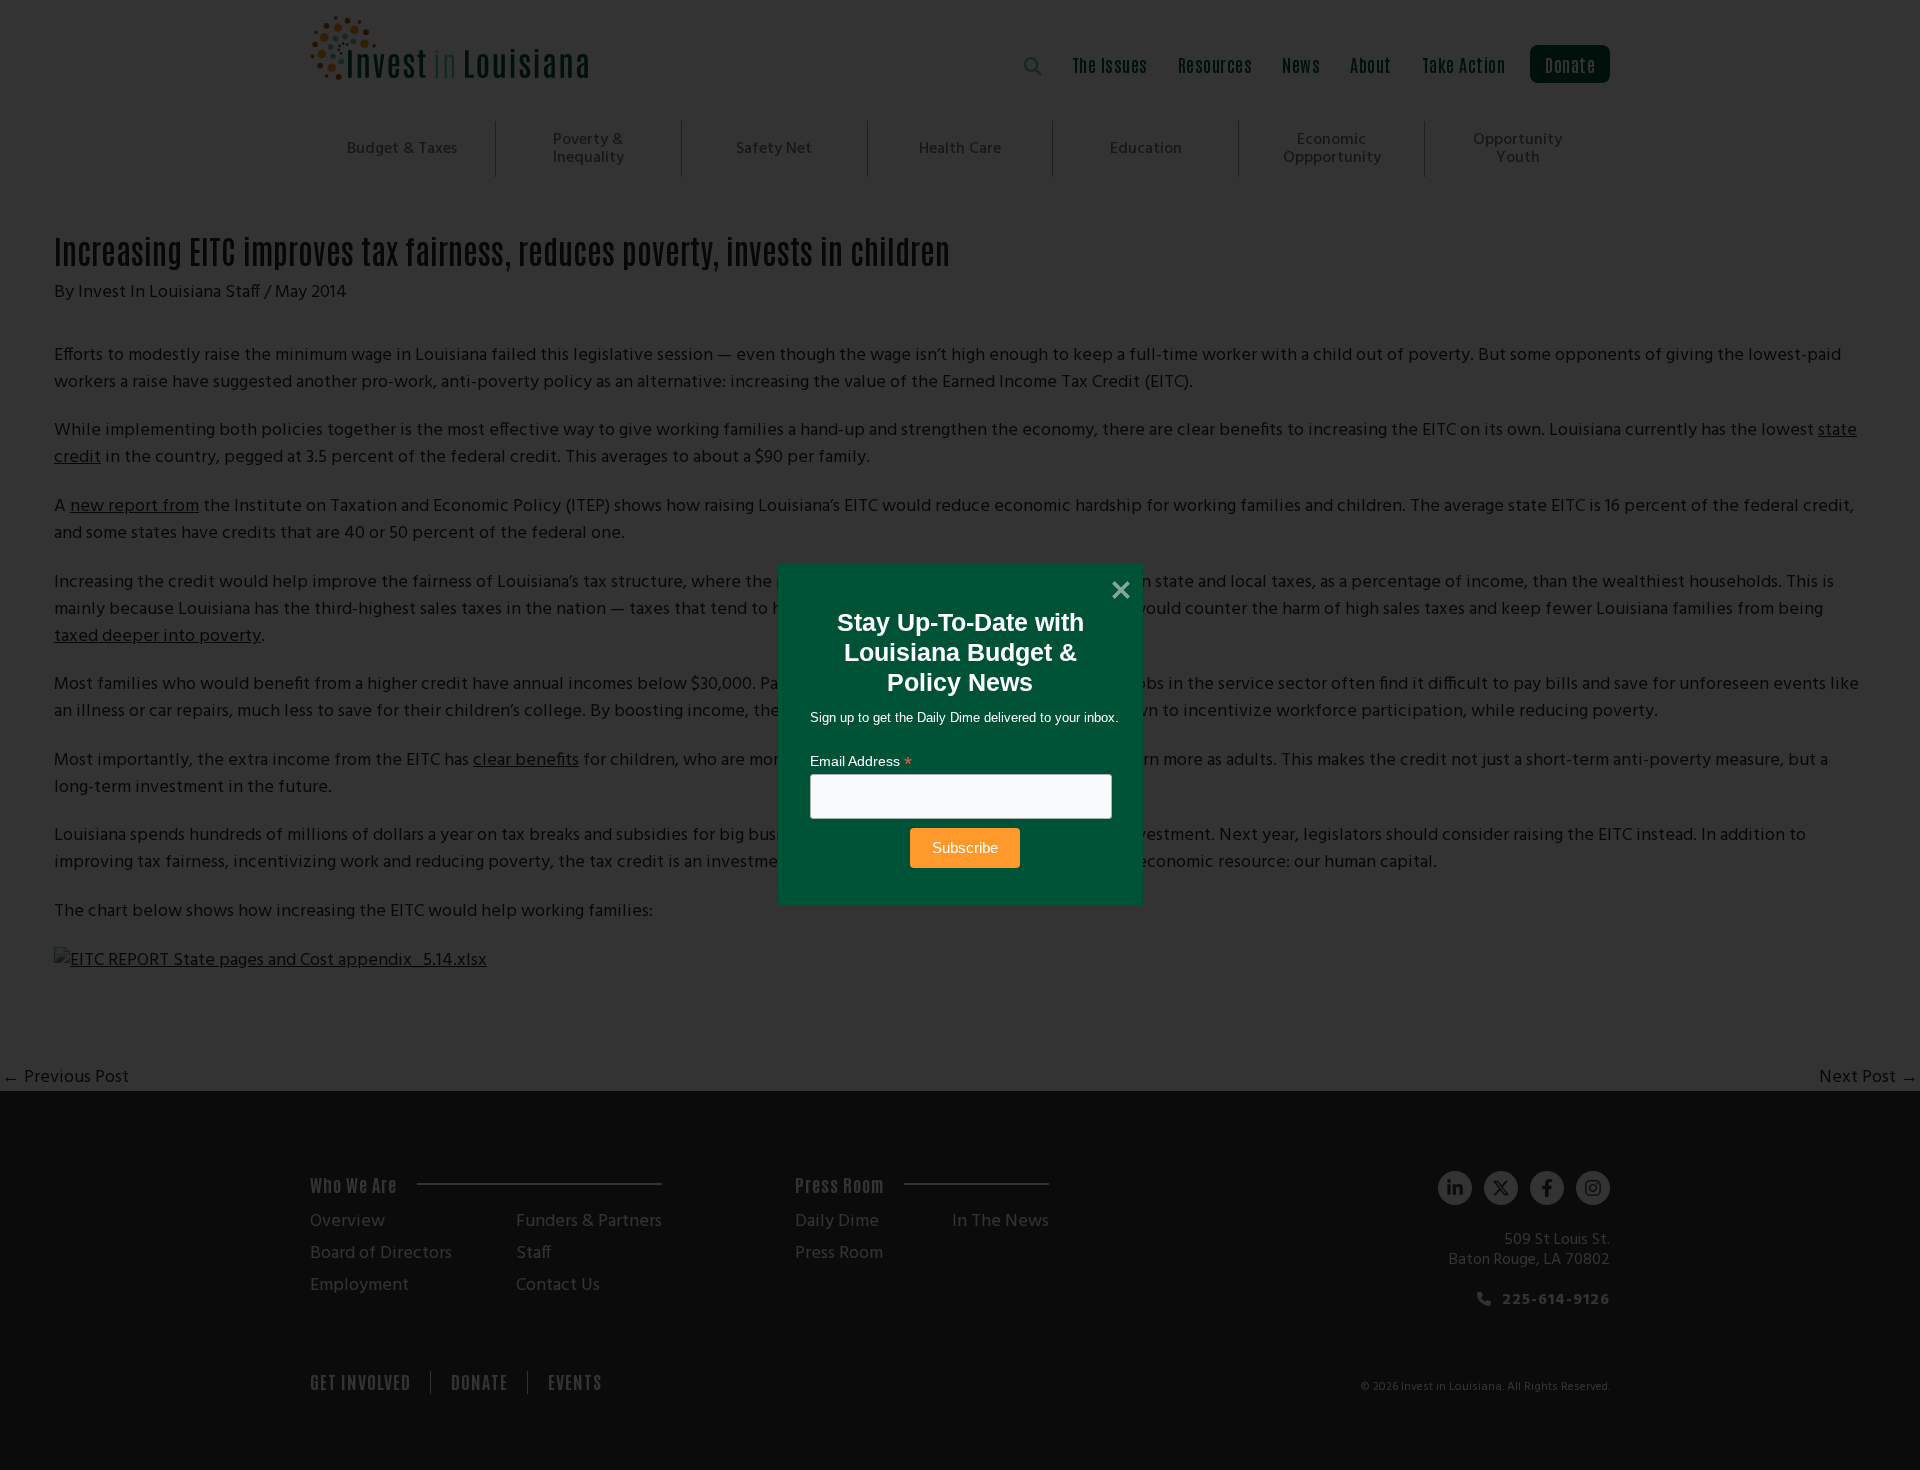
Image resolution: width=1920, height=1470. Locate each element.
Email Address (861, 761)
